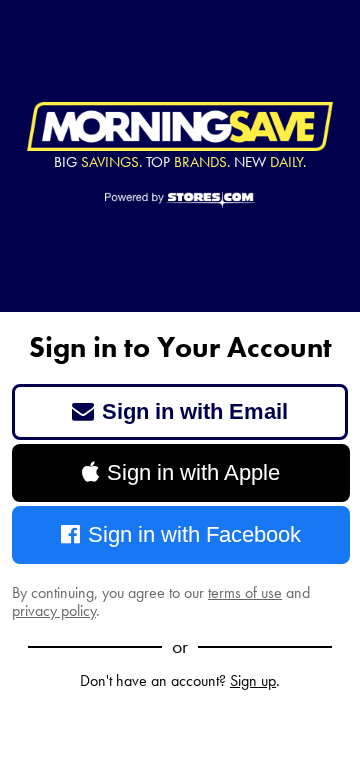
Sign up (253, 680)
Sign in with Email (195, 411)
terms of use (245, 592)
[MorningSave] (180, 127)
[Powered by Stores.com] (180, 201)
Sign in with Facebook (194, 534)
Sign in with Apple (193, 472)
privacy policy (54, 610)
